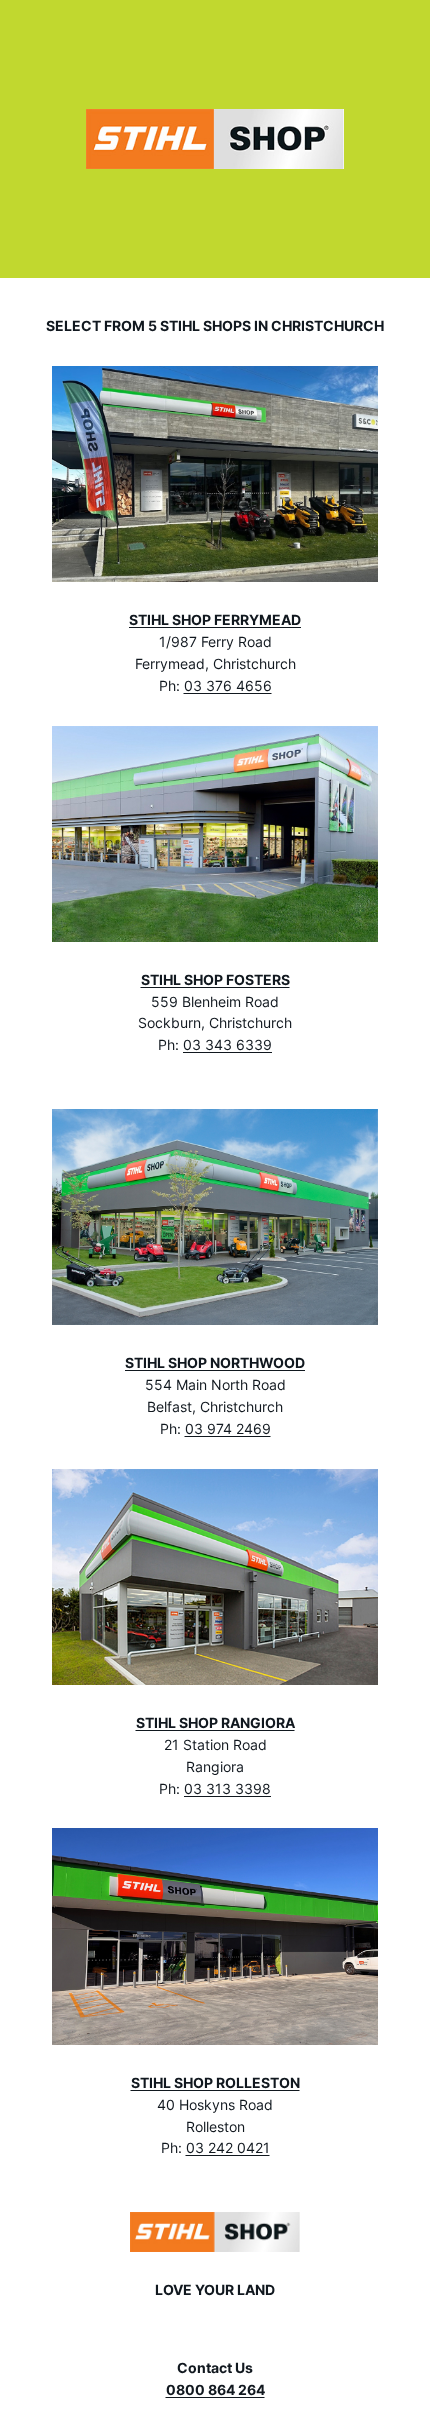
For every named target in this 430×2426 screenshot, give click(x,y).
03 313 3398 (227, 1789)
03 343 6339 (227, 1045)
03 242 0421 (228, 2148)
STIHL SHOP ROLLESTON (215, 2083)
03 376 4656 (228, 686)
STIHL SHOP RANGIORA (215, 1723)
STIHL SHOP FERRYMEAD (215, 620)
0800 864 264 (215, 2390)
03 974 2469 (228, 1429)
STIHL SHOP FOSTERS (215, 980)
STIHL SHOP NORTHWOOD (215, 1363)
